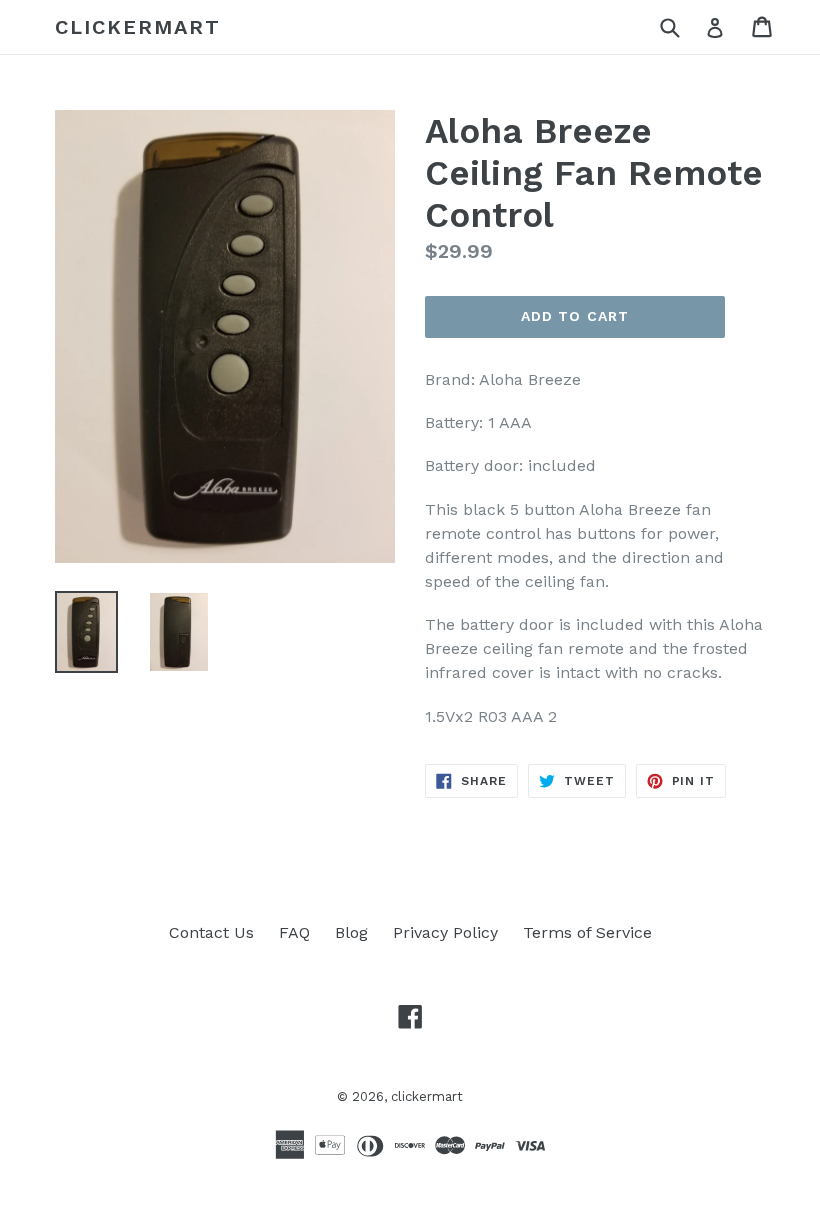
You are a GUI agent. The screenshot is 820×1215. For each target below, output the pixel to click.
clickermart (138, 27)
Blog (351, 932)
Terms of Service (587, 932)
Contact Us (211, 932)
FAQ (294, 932)
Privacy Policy (445, 932)
